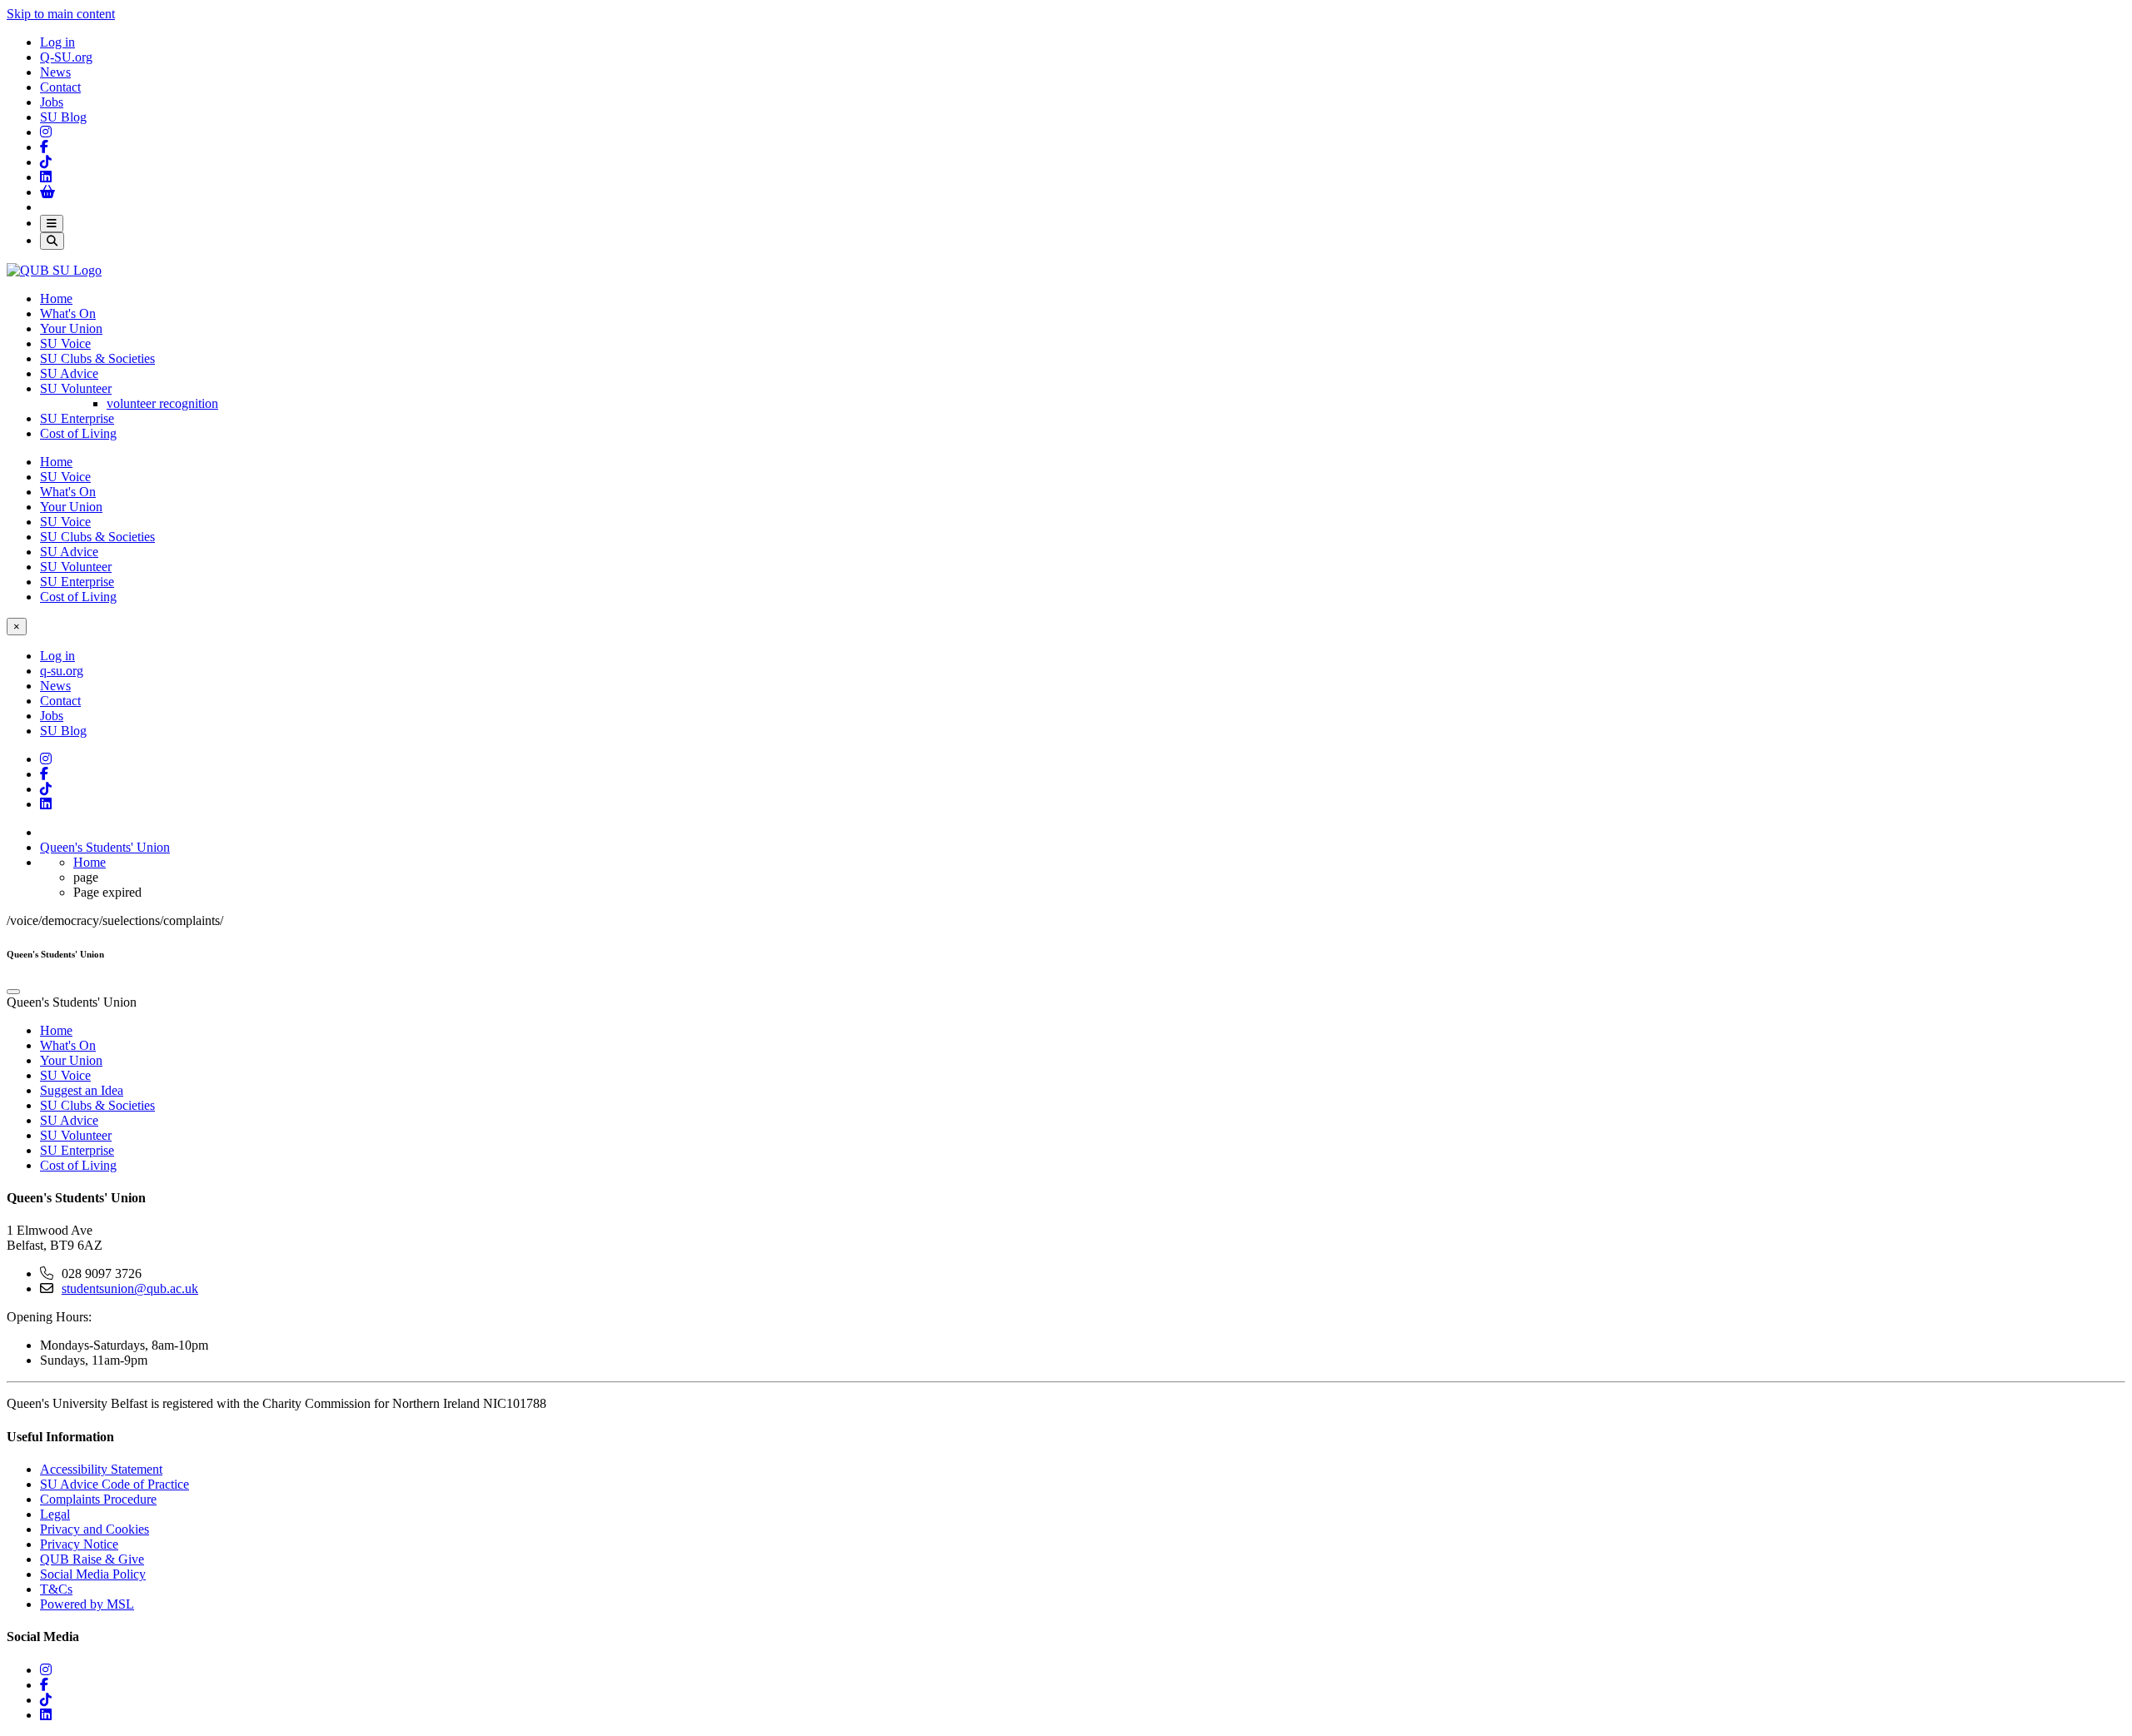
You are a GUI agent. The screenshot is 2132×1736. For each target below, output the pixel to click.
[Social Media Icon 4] (46, 789)
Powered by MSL (87, 1604)
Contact (60, 87)
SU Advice (69, 373)
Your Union (71, 328)
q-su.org (62, 671)
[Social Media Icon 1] (44, 147)
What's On (68, 313)
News (55, 72)
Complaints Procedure (98, 1499)
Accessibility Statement (101, 1469)
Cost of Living (78, 433)
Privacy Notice (79, 1544)
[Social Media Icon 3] (46, 132)
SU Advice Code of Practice (115, 1484)
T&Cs (56, 1589)
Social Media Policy (93, 1574)
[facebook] (44, 1685)
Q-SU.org (66, 57)
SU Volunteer (76, 388)
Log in (57, 42)
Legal (55, 1514)
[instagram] (46, 1670)
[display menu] (13, 992)
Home (56, 298)
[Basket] (47, 192)
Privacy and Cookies (95, 1529)
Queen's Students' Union (105, 847)
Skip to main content (61, 14)
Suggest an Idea (82, 1090)
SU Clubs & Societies (97, 358)
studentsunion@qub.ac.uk (130, 1288)
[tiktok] (46, 1700)
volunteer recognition (162, 403)
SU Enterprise (77, 418)
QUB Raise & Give (92, 1559)
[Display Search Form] (52, 241)
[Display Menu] (52, 224)
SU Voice (65, 343)
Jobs (52, 102)
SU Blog (63, 117)
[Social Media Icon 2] (46, 177)
